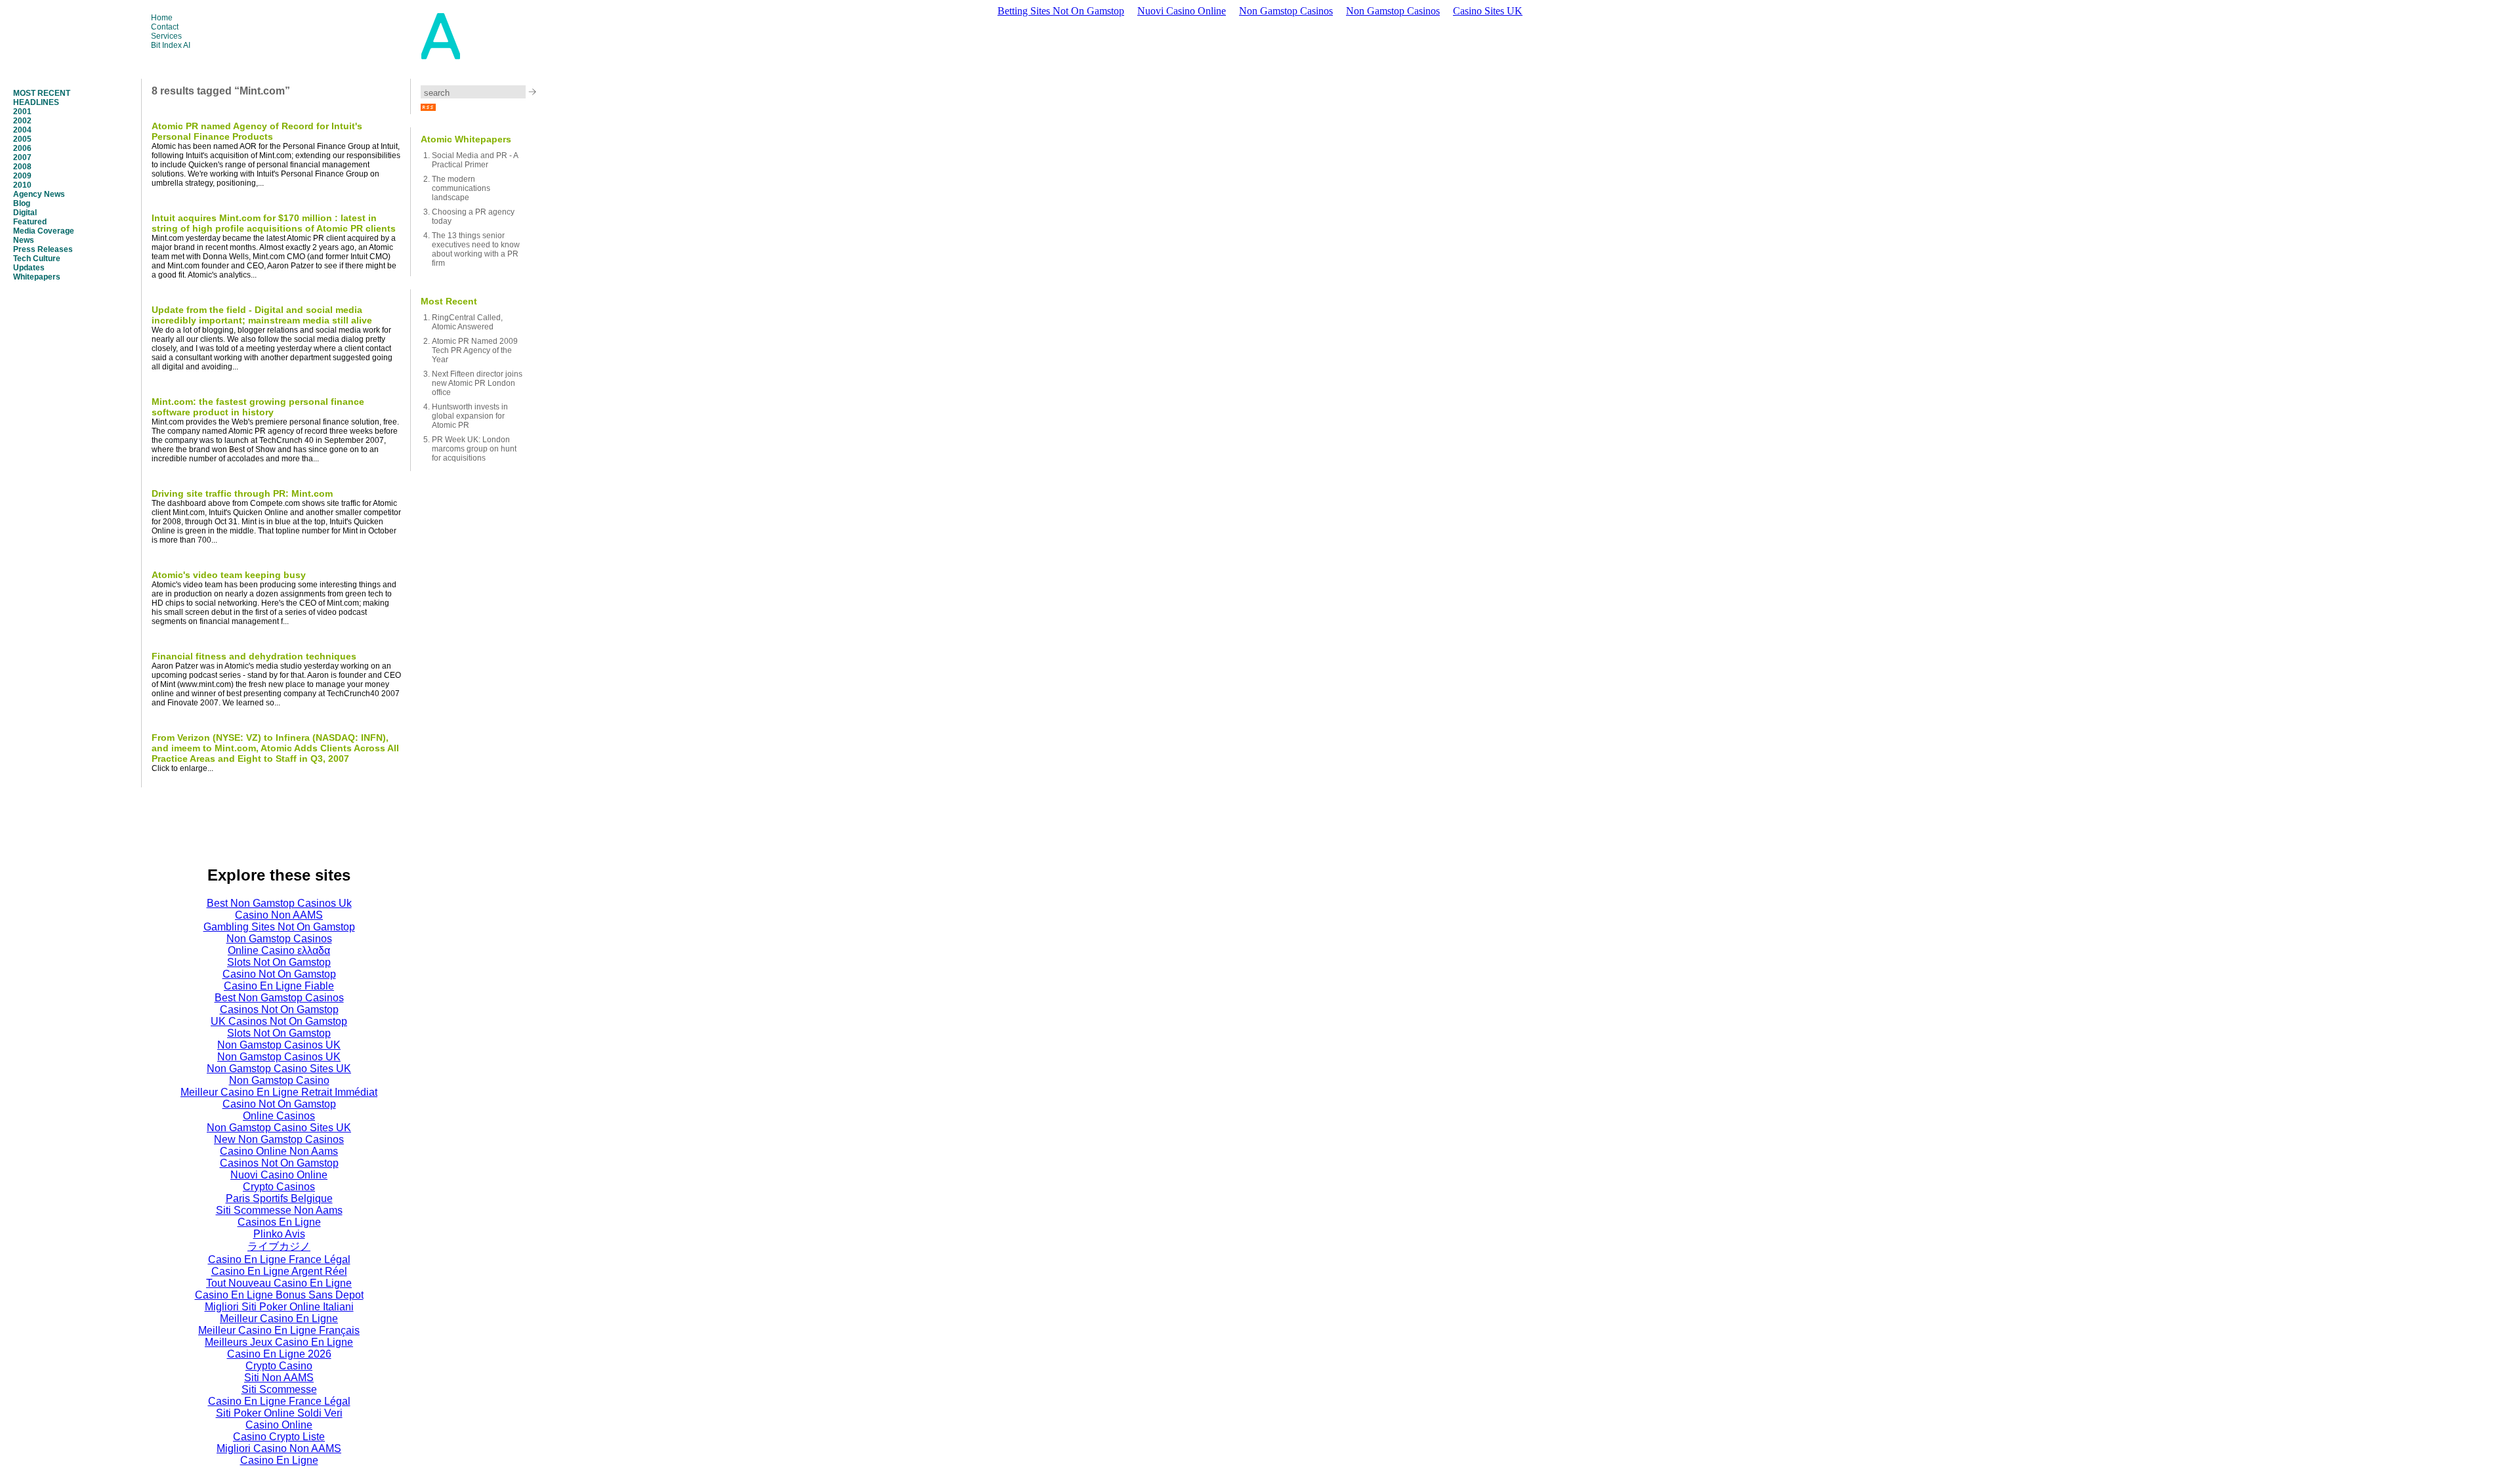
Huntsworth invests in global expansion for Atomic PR (470, 416)
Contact (165, 27)
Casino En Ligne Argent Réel (279, 1271)
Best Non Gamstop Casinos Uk (279, 903)
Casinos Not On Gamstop (279, 1009)
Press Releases (43, 249)
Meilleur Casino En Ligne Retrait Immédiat (279, 1092)
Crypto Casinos (279, 1187)
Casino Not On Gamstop (279, 974)
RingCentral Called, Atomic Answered (467, 322)
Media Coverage (44, 231)
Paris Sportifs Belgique (279, 1198)
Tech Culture (37, 259)
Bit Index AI (171, 45)
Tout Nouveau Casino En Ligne (279, 1283)
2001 (22, 112)
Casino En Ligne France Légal (279, 1259)
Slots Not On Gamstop (279, 962)
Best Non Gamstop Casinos (279, 998)
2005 (22, 139)
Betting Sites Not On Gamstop (1061, 11)
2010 (22, 185)
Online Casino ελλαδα (279, 950)
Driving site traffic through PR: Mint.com (242, 493)
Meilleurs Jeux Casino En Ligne (279, 1342)
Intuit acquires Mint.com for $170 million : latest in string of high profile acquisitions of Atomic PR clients (274, 223)
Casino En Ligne (279, 1460)
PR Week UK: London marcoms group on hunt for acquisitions (474, 449)
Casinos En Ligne (279, 1222)
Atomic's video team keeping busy (229, 575)
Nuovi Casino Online (1182, 11)
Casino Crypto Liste (279, 1437)
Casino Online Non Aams (279, 1151)
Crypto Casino (279, 1366)
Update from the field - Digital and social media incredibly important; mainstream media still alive (262, 315)
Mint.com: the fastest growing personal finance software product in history (258, 407)
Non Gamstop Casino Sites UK (279, 1069)
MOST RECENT (42, 93)
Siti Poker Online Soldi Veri (279, 1413)
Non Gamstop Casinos (1286, 11)
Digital (25, 213)
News (24, 240)
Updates (29, 268)
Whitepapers (37, 277)
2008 (22, 167)
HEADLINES (36, 102)
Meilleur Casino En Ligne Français (279, 1330)
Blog (22, 203)
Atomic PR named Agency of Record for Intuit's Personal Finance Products (257, 131)
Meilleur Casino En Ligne (279, 1319)
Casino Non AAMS (279, 915)
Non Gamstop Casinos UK (279, 1045)
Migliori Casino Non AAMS (279, 1448)
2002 (22, 121)
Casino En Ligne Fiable (279, 986)
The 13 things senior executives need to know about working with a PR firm (476, 249)
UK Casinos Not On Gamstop (279, 1021)
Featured (30, 222)
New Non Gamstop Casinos (279, 1139)
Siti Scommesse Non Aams (279, 1210)
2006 (22, 148)
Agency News (39, 194)
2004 (22, 130)
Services (166, 36)
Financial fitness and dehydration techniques (254, 656)
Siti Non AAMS (279, 1378)
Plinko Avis (279, 1234)
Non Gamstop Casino (279, 1080)
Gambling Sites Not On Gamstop (279, 927)
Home (162, 18)
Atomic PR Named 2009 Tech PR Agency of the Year (475, 350)
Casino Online (279, 1425)
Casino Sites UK (1488, 11)
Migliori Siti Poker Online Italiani (279, 1307)
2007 (22, 157)
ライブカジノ (279, 1246)
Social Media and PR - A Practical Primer (475, 160)
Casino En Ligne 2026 (279, 1354)
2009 (22, 176)
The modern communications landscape (461, 188)
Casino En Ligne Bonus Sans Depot (279, 1295)
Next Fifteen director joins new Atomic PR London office (477, 383)
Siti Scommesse (279, 1389)
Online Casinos (279, 1116)
